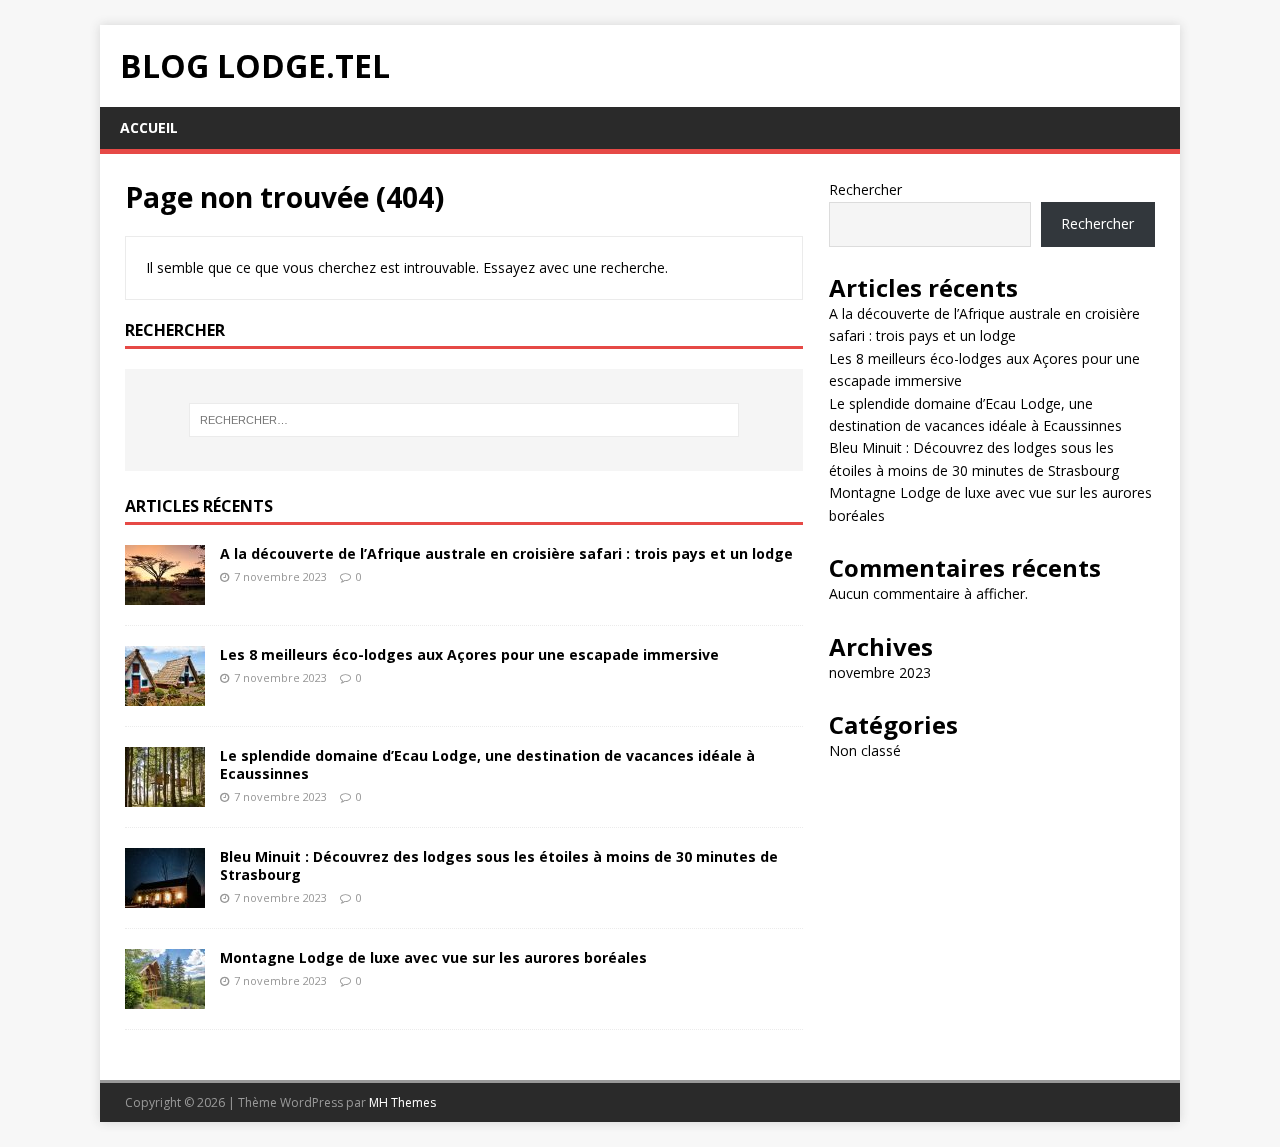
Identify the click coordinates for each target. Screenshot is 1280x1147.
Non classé (865, 750)
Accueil (149, 127)
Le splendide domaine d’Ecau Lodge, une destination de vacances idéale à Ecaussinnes (487, 764)
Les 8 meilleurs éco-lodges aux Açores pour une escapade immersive (469, 654)
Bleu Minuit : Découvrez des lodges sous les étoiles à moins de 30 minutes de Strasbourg (499, 865)
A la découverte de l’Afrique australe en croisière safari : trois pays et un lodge (506, 553)
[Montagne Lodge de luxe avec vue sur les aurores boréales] (165, 996)
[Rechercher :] (464, 420)
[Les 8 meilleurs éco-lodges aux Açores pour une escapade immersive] (165, 693)
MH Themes (402, 1102)
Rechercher (865, 189)
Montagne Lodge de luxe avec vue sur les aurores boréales (433, 957)
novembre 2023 (880, 672)
